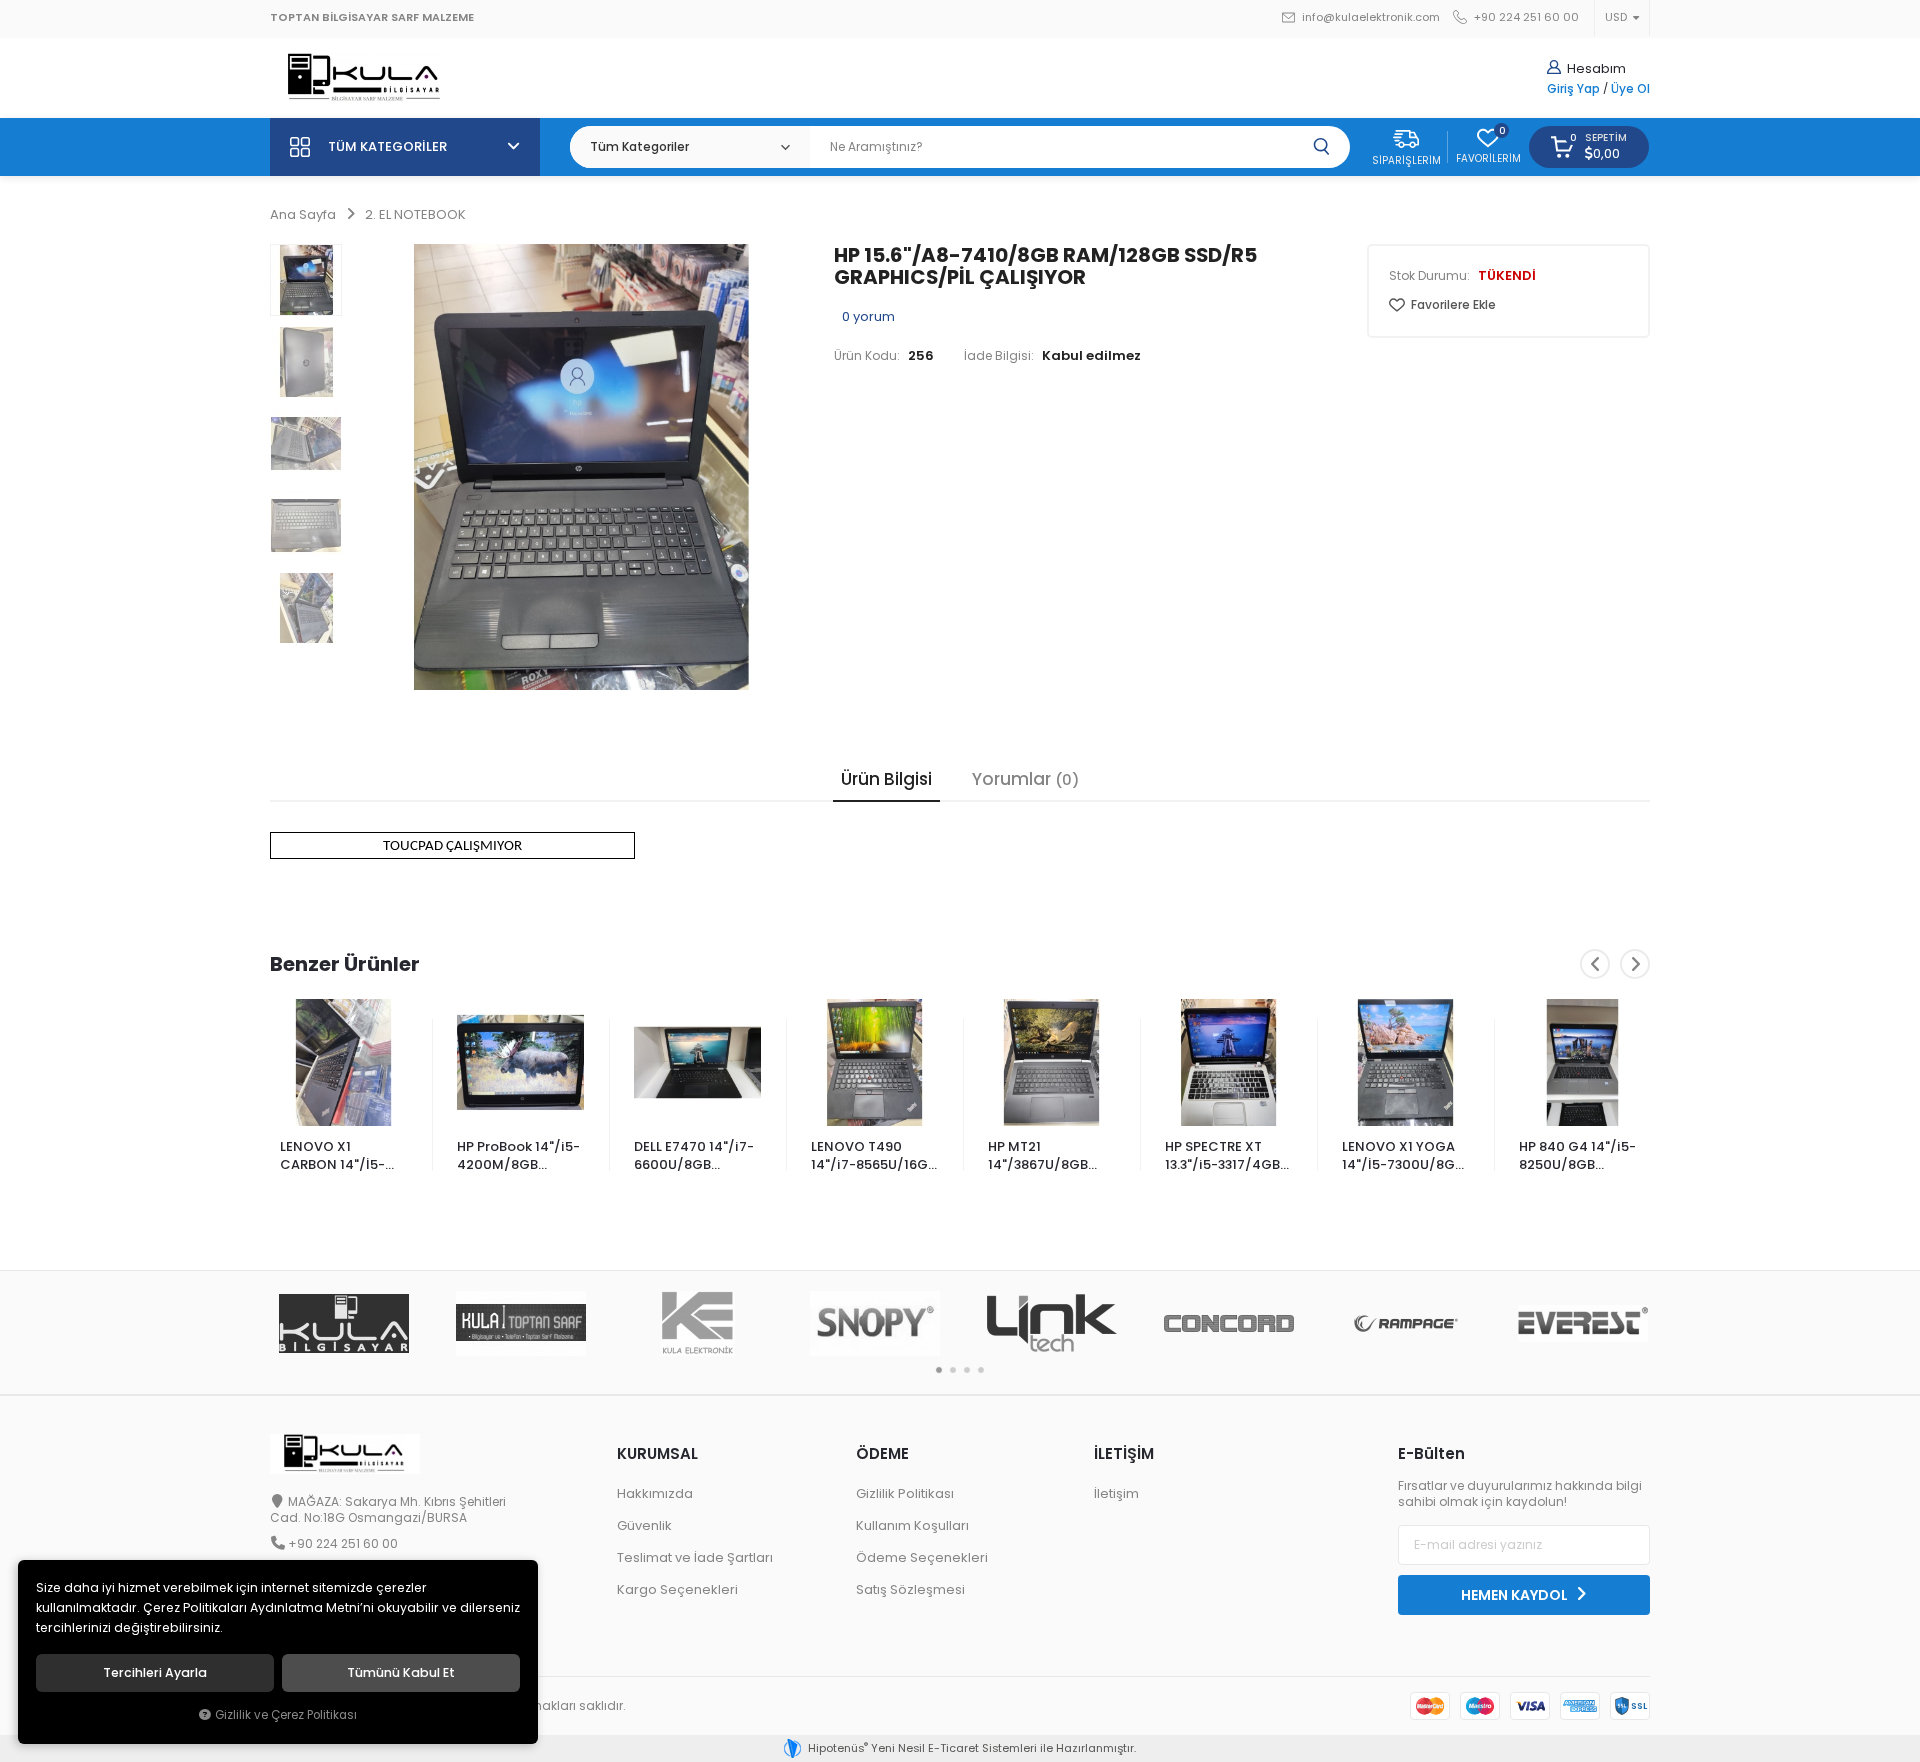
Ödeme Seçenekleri (922, 1557)
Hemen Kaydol (1516, 1595)
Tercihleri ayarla (155, 1673)
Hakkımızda (655, 1493)
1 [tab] (939, 1370)
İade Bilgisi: (999, 356)
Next (1635, 964)
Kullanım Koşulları (912, 1525)
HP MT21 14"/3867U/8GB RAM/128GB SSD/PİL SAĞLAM (1042, 1157)
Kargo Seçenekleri (677, 1589)
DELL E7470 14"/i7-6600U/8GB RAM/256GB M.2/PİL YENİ (694, 1157)
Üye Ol (1630, 89)
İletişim (1116, 1493)
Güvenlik (644, 1525)
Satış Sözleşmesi (910, 1589)
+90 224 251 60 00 (1525, 17)
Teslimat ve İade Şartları (695, 1557)
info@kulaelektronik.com (1369, 17)
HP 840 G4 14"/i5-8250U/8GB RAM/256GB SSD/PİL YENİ (1577, 1157)
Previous (1595, 964)
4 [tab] (981, 1370)
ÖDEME (882, 1453)
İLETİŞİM (1124, 1453)
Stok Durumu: (1429, 276)
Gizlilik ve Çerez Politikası (286, 1715)
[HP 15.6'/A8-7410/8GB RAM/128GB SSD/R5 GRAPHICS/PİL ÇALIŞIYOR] (581, 467)
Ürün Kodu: (867, 356)
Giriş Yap (1573, 89)
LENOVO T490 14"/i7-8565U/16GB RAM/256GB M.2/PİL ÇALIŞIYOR (873, 1157)
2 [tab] (953, 1370)
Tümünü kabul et (401, 1673)
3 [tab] (967, 1370)
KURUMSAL (657, 1453)
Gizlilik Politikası (905, 1493)
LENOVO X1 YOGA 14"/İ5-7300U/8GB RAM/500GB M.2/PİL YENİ (1402, 1157)
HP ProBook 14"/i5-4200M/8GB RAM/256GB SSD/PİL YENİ (518, 1157)
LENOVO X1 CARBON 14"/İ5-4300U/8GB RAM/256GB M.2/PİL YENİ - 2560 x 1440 (343, 1157)
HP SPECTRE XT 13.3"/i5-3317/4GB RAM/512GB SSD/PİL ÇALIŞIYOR (1226, 1157)
